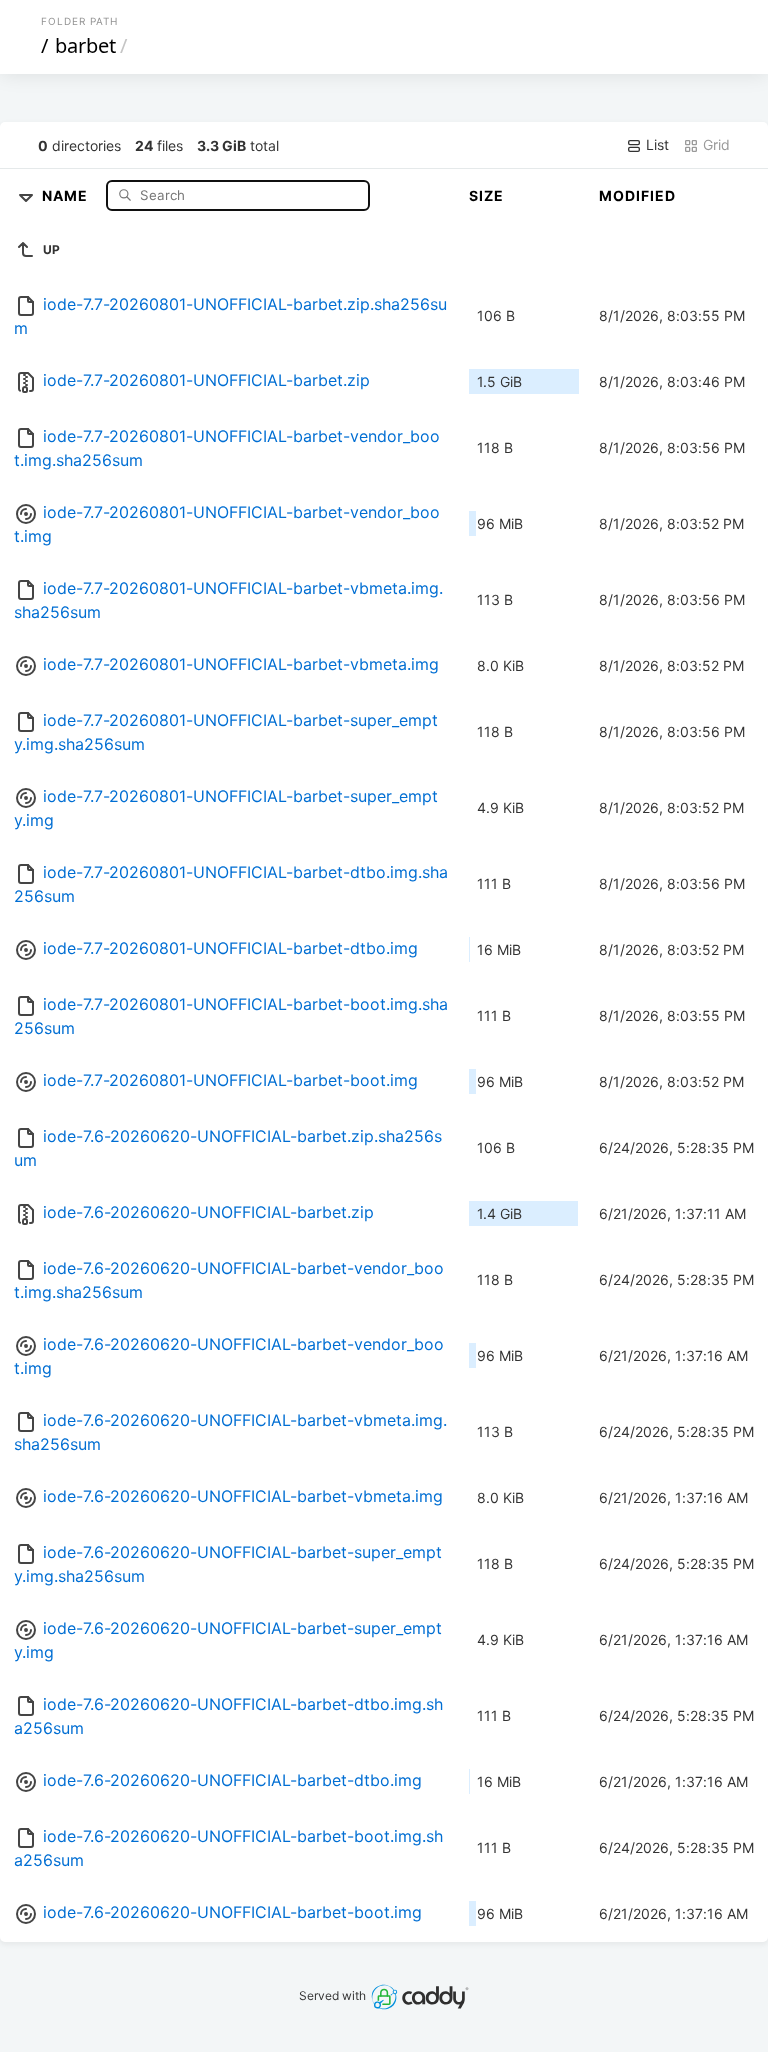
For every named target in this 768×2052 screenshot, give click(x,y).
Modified (637, 195)
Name (67, 194)
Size (486, 195)
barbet (85, 45)
